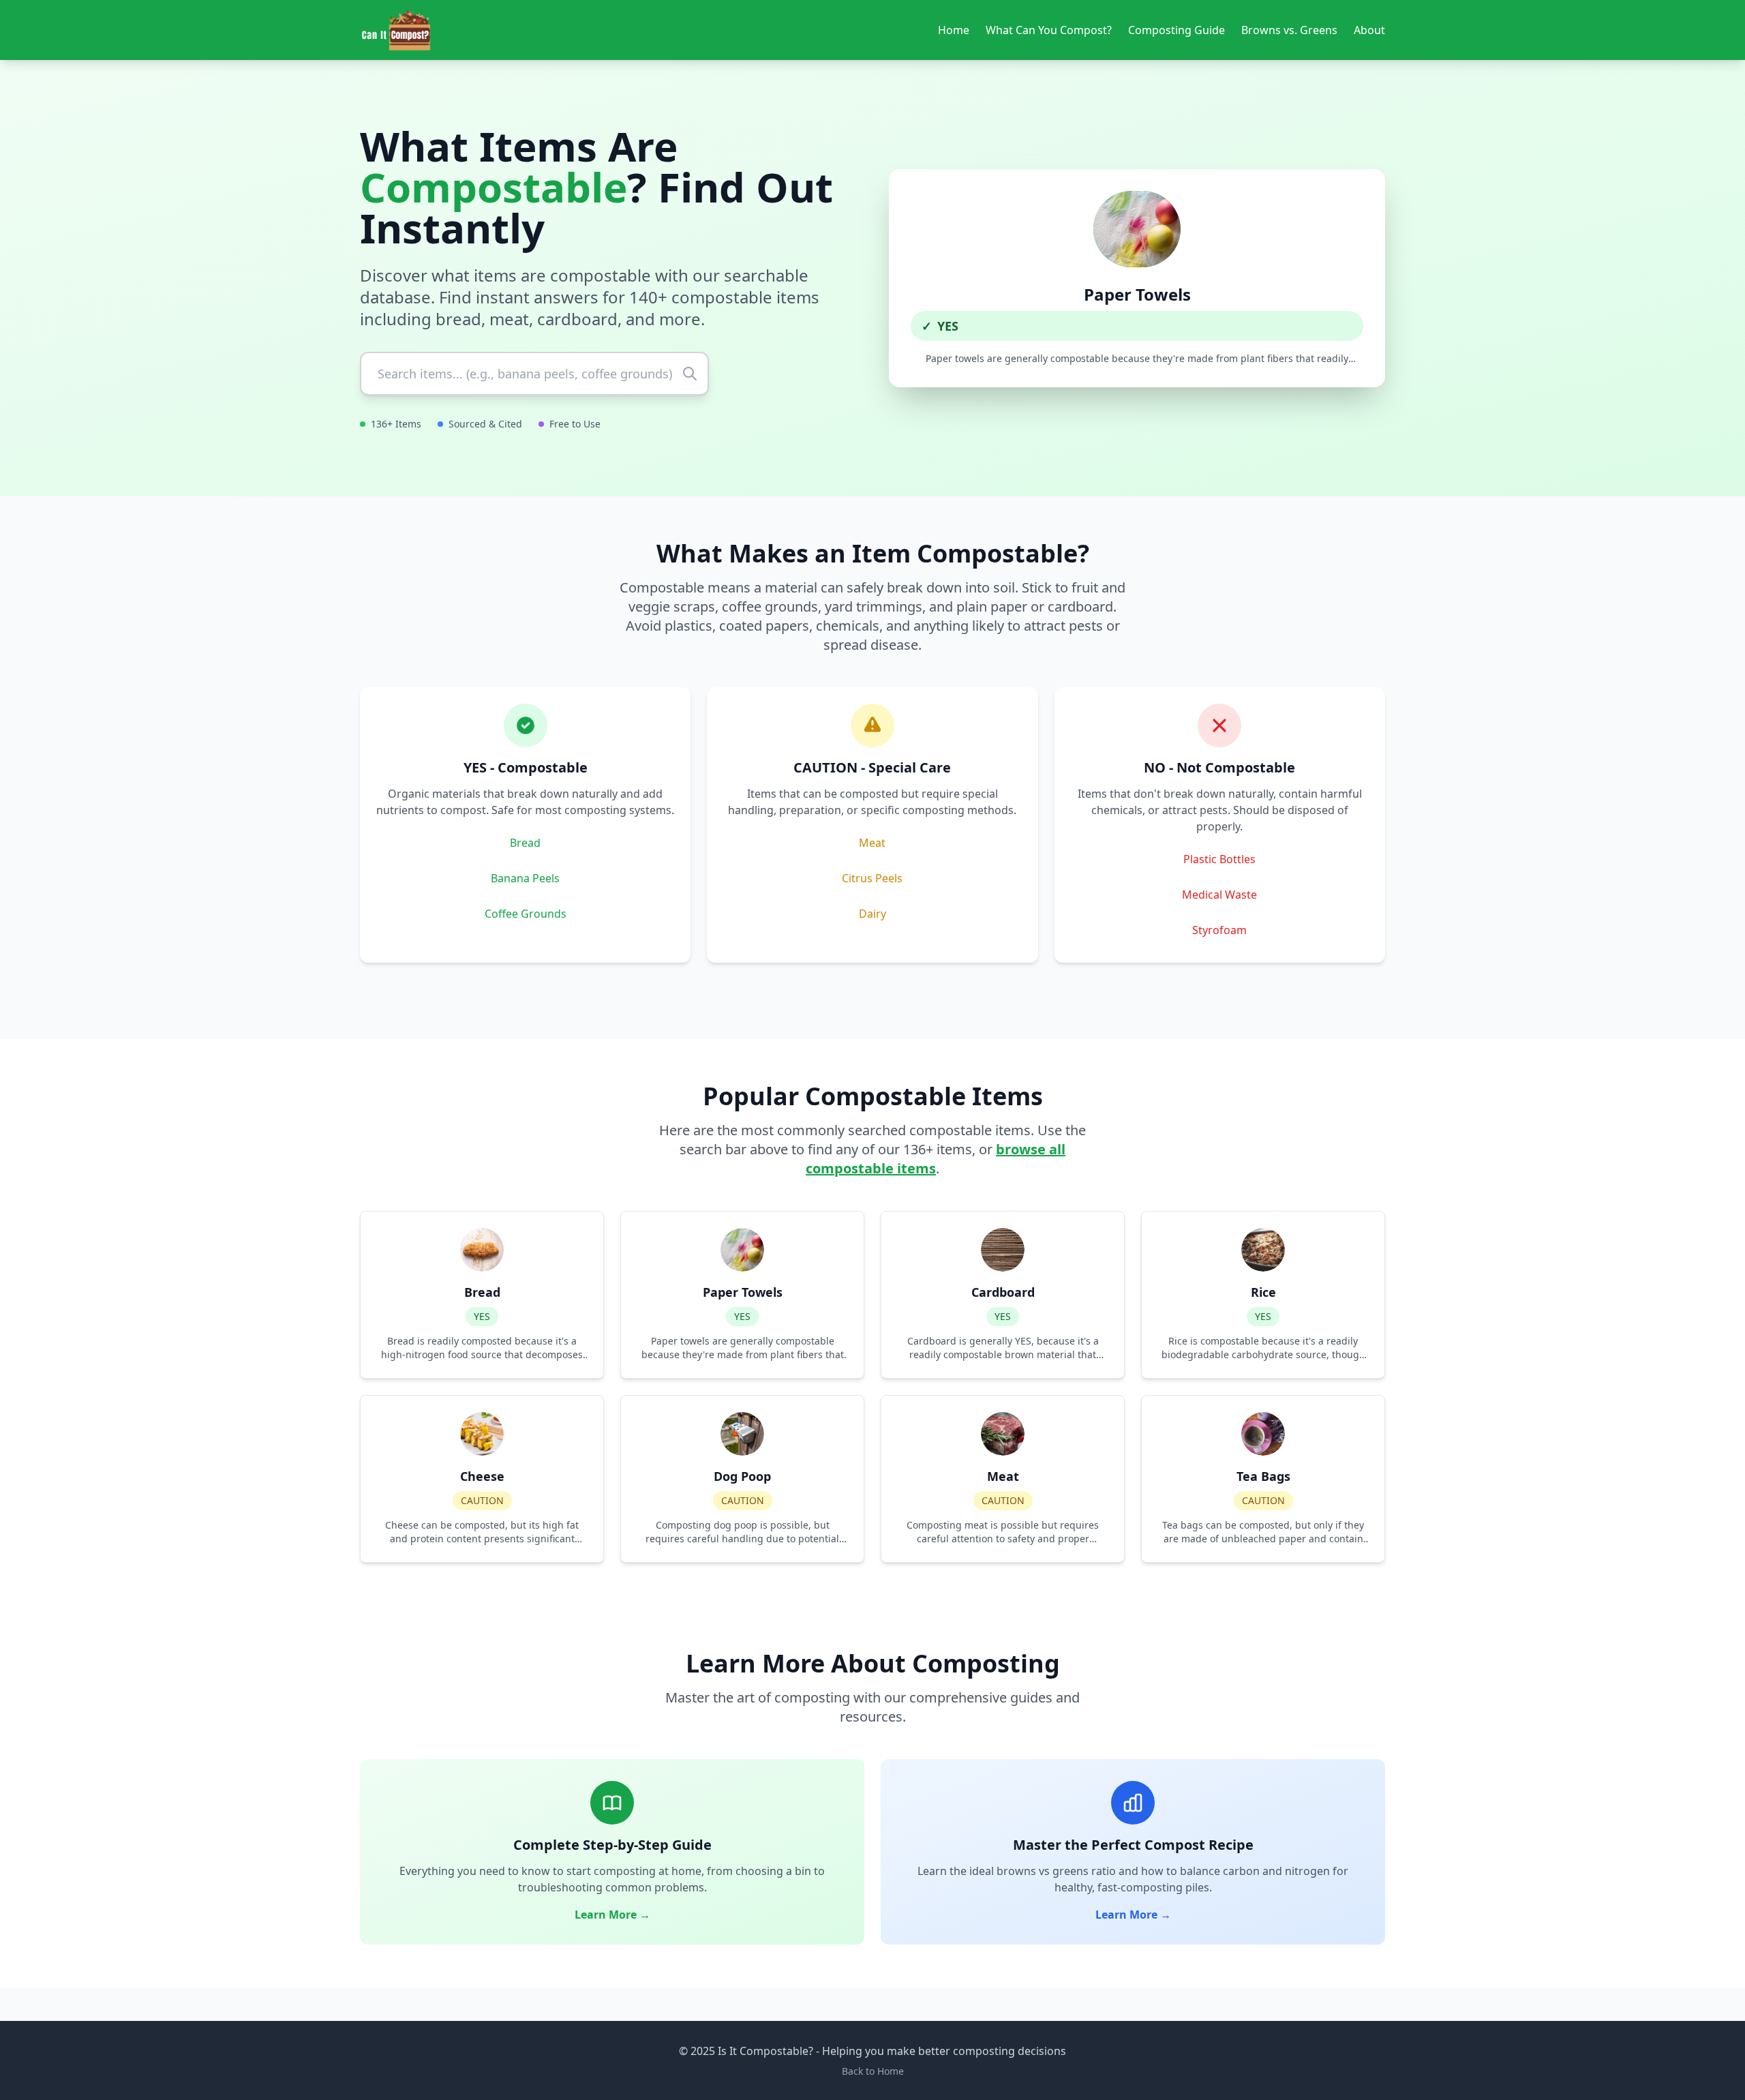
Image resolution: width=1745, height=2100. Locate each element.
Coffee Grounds (526, 914)
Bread (525, 843)
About (1369, 30)
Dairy (872, 914)
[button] (1137, 278)
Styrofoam (1219, 930)
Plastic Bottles (1219, 859)
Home (954, 30)
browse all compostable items (936, 1159)
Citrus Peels (872, 878)
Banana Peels (525, 878)
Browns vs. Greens (1289, 30)
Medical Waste (1219, 895)
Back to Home (873, 2071)
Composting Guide (1177, 30)
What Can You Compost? (1049, 30)
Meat (872, 843)
